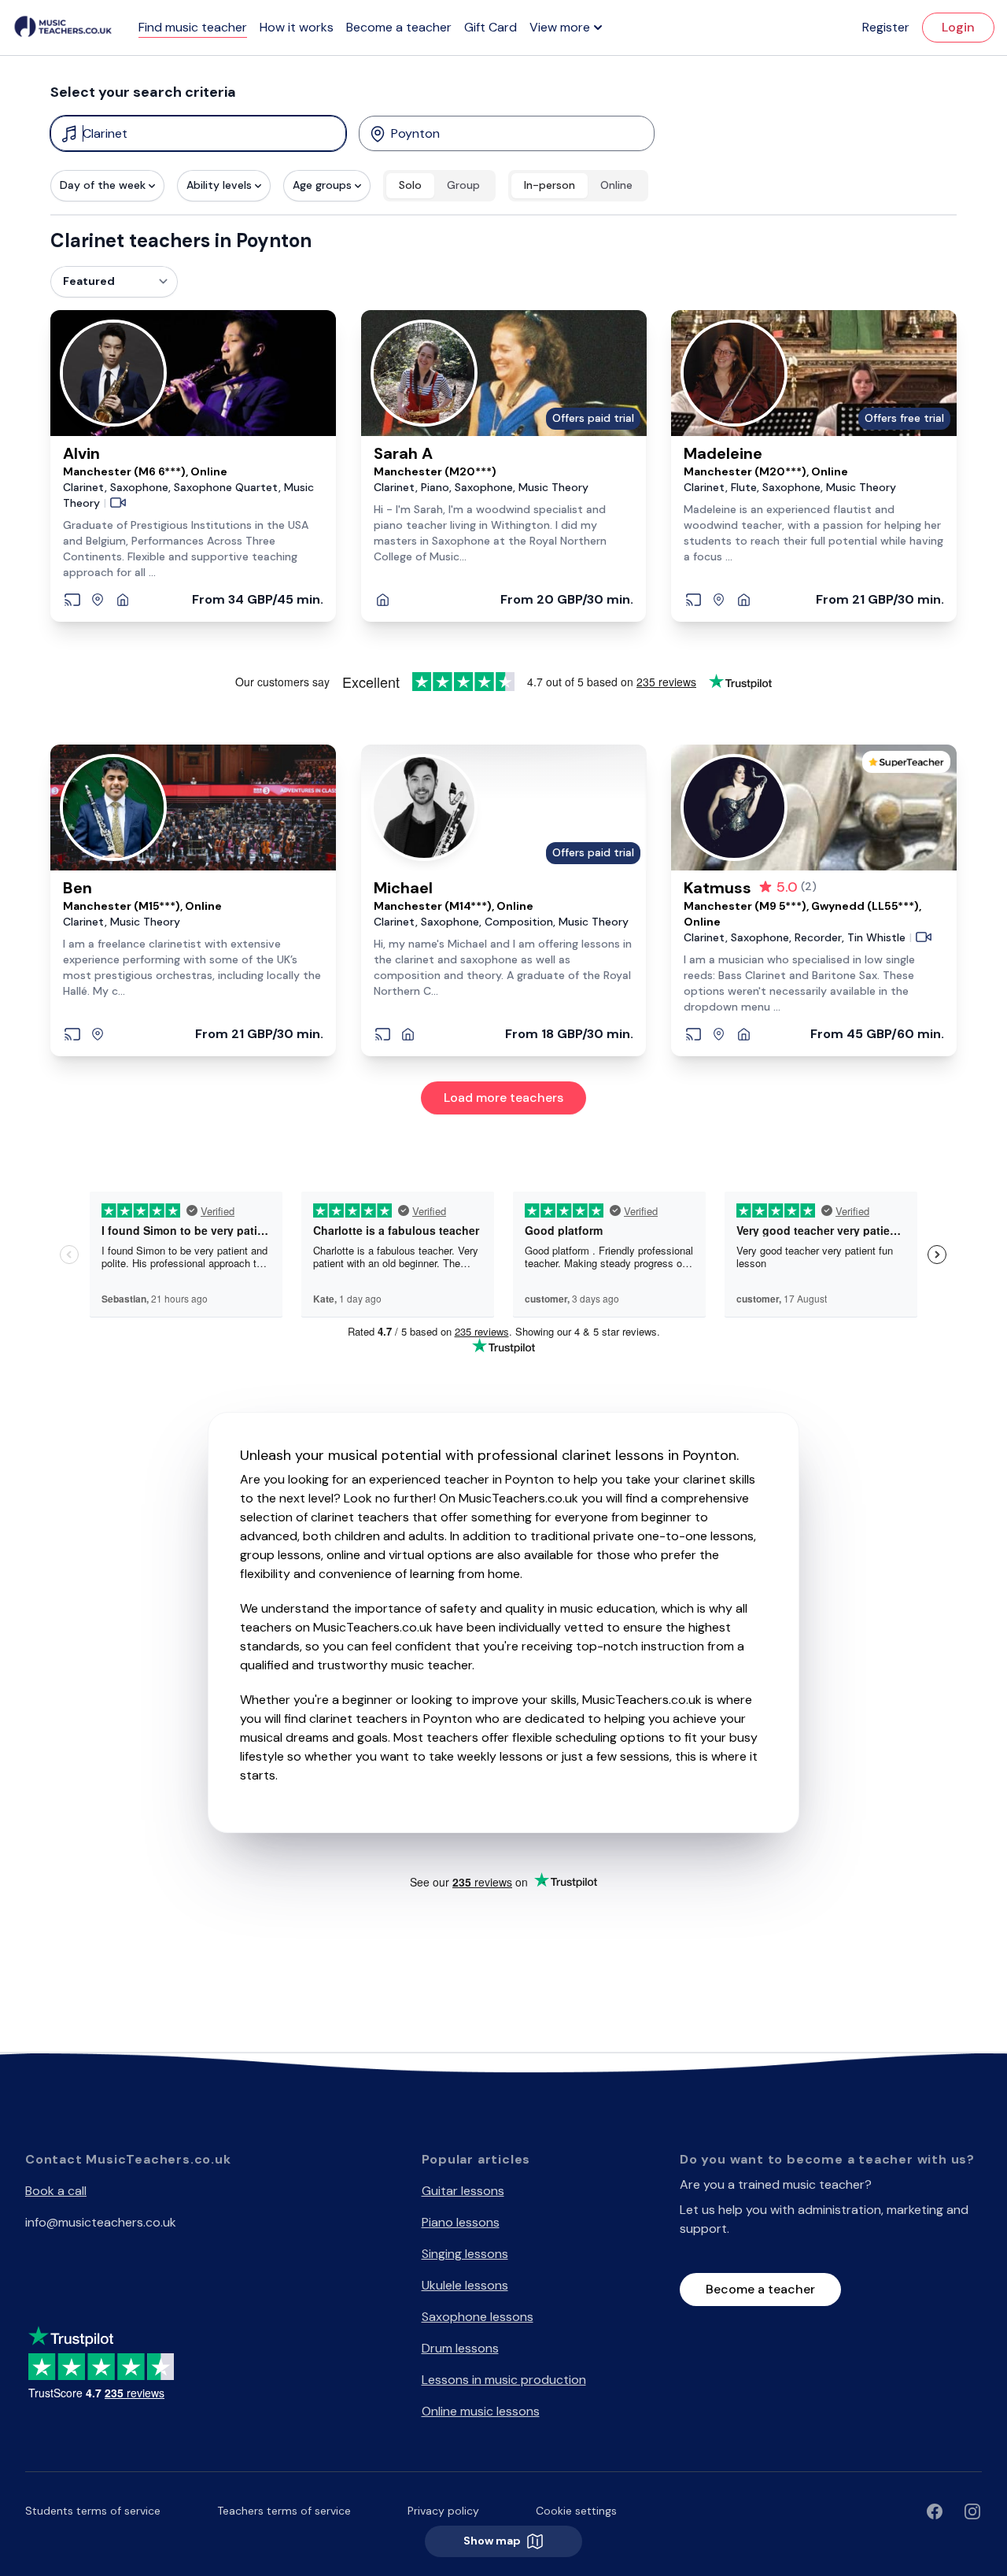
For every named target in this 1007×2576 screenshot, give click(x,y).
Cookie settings (576, 2511)
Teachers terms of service (284, 2511)
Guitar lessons (463, 2191)
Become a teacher (399, 27)
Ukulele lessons (465, 2285)
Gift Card (491, 27)
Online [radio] (616, 185)
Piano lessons (461, 2222)
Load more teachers (503, 1098)
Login (958, 27)
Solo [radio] (410, 185)
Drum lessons (460, 2348)
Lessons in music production (504, 2380)
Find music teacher (193, 27)
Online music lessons (481, 2411)
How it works (297, 27)
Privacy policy (443, 2511)
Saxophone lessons (478, 2317)
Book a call (56, 2191)
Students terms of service (93, 2511)
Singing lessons (465, 2254)
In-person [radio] (550, 185)
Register (886, 27)
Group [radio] (463, 185)
